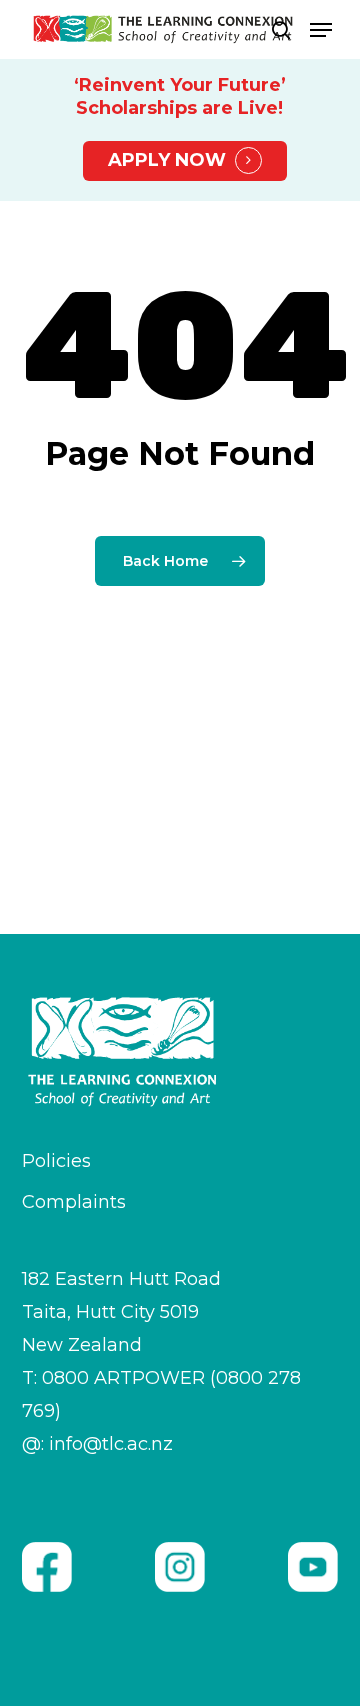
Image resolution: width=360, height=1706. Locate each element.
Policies (56, 1161)
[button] (321, 30)
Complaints (74, 1202)
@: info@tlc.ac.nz (97, 1444)
